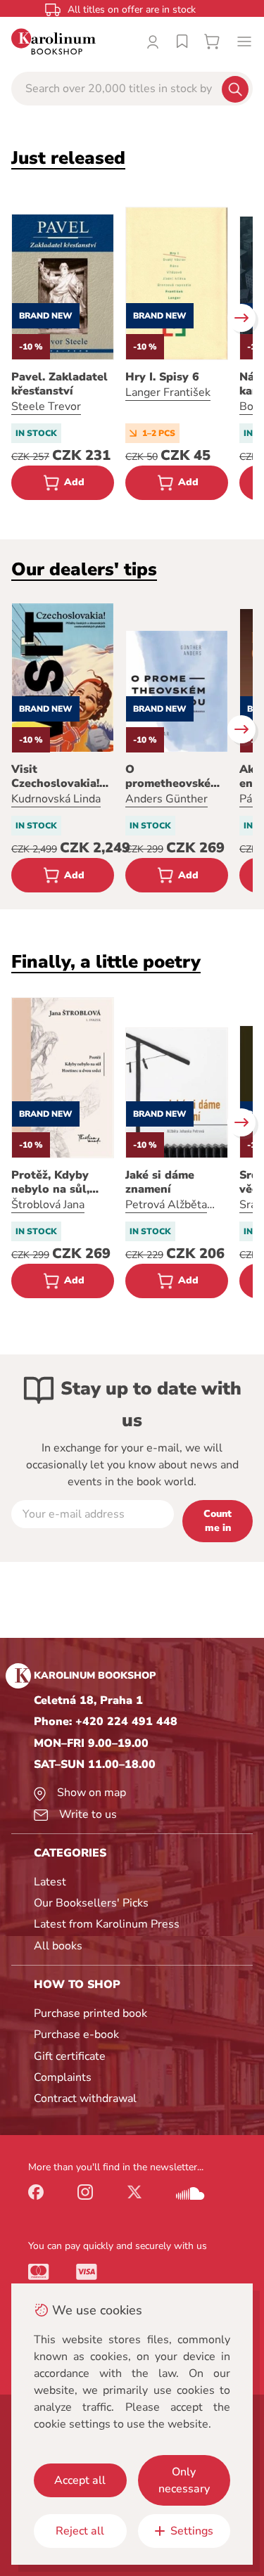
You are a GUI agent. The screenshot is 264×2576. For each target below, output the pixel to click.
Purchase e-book (76, 2034)
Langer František (168, 392)
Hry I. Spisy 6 (162, 377)
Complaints (63, 2077)
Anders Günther (166, 799)
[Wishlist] (182, 41)
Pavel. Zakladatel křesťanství (59, 384)
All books (58, 1946)
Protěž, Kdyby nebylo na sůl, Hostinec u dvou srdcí (57, 1182)
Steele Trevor (46, 406)
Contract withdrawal (85, 2098)
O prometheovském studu (173, 776)
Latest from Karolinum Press (107, 1924)
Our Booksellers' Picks (91, 1903)
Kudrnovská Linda (56, 799)
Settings (192, 2531)
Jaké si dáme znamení (160, 1182)
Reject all (80, 2531)
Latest (50, 1882)
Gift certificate (70, 2056)
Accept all (80, 2480)
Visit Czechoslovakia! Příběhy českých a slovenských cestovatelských (61, 776)
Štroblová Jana (48, 1205)
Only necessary (184, 2480)
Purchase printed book (90, 2013)
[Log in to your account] (153, 41)
